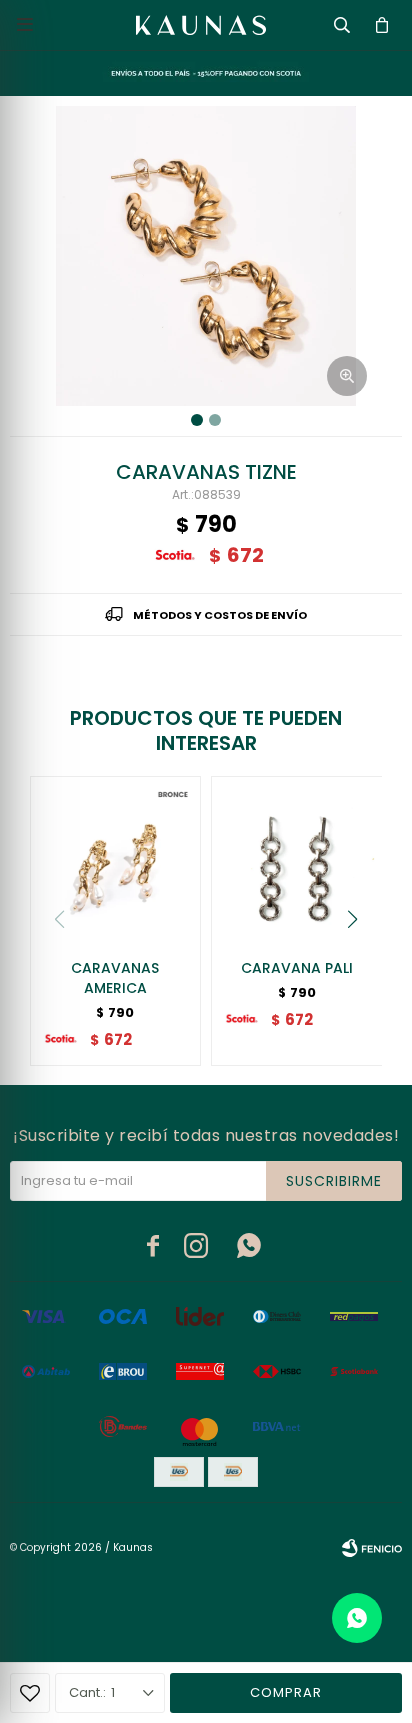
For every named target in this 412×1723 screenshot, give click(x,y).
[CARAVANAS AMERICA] (116, 862)
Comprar (286, 1692)
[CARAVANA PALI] (297, 862)
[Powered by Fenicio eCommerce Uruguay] (372, 1548)
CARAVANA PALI (297, 968)
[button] (352, 919)
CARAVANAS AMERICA (115, 978)
